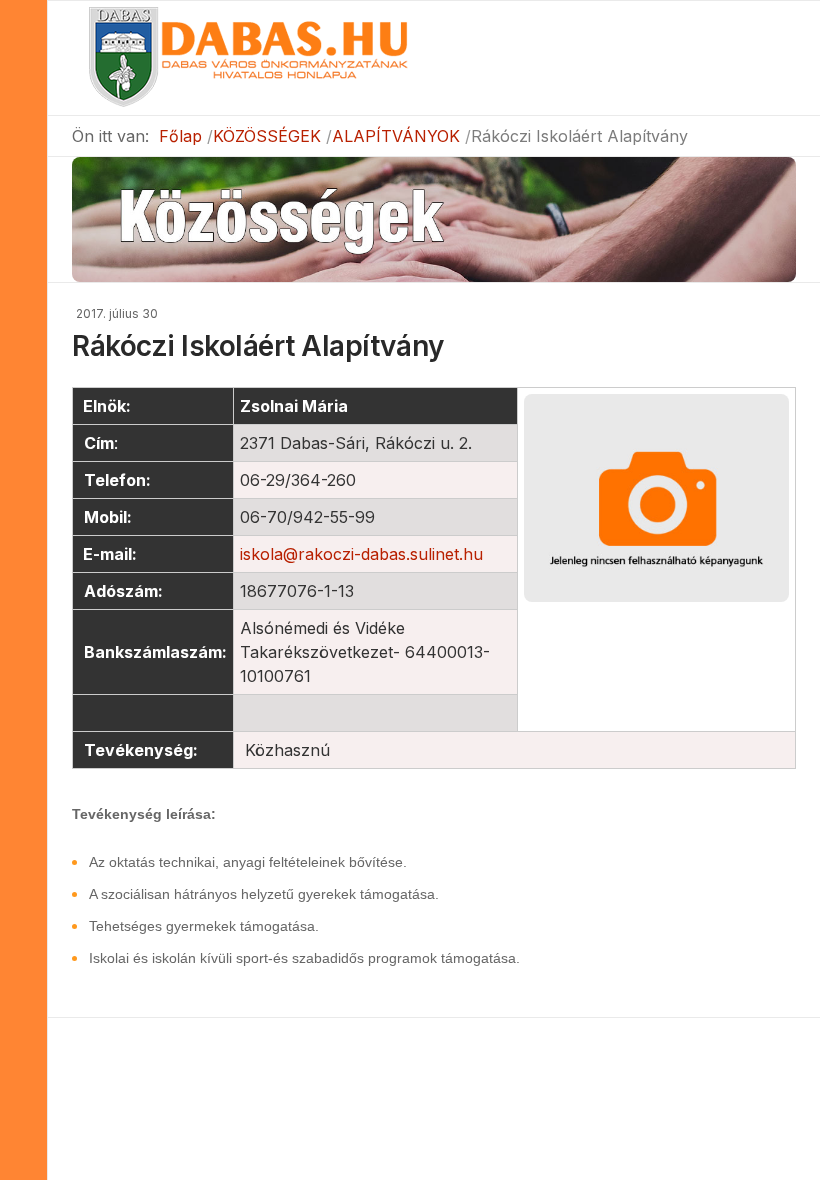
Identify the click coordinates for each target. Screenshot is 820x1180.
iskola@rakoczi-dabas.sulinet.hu (361, 554)
